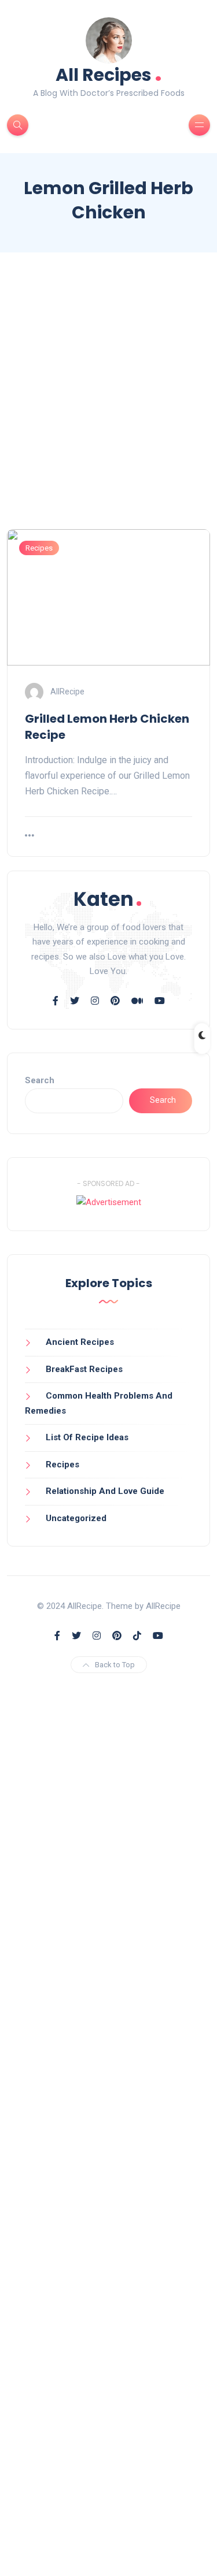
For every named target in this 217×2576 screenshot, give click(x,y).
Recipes (39, 548)
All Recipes (109, 74)
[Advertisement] (108, 401)
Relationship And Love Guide (105, 1491)
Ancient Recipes (80, 1342)
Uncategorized (76, 1518)
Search (40, 1080)
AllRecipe (67, 692)
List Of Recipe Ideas (87, 1437)
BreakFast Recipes (84, 1369)
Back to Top (115, 1665)
